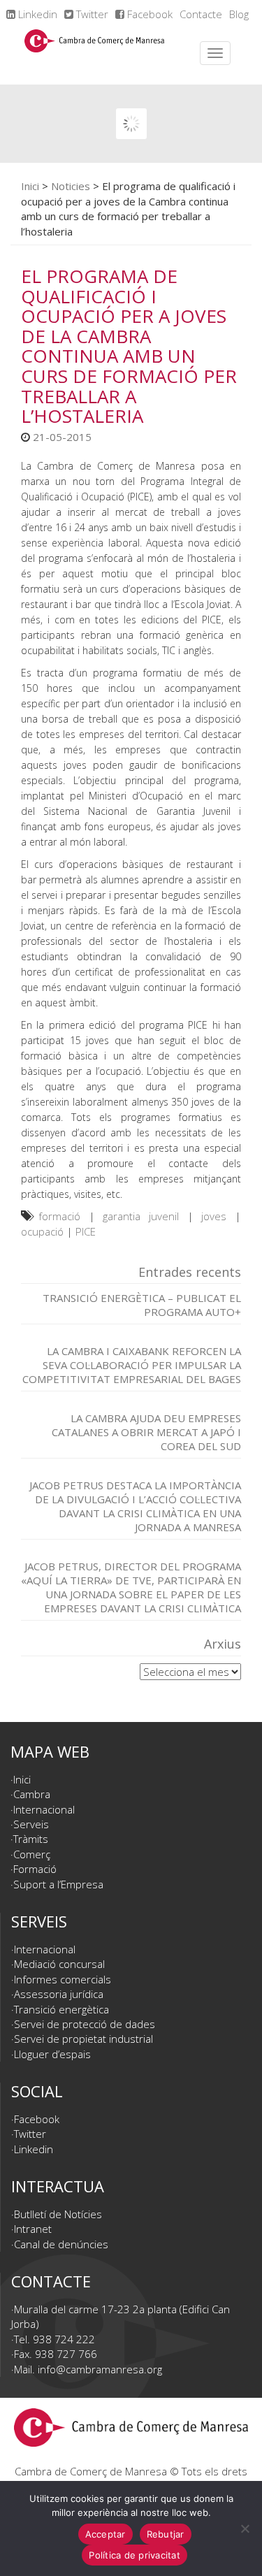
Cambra (32, 1794)
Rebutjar (166, 2534)
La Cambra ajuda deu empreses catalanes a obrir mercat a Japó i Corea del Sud (146, 1432)
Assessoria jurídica (59, 1994)
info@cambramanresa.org (100, 2369)
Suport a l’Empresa (58, 1884)
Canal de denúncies (61, 2244)
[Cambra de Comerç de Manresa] (94, 53)
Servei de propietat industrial (83, 2039)
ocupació (42, 1231)
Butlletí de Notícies (58, 2214)
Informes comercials (63, 1979)
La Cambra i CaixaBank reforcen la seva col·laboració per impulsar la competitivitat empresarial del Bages (132, 1365)
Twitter (91, 14)
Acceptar (105, 2534)
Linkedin (36, 14)
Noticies (71, 186)
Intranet (33, 2229)
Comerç (32, 1854)
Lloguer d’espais (52, 2054)
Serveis (31, 1824)
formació (59, 1216)
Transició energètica (61, 2009)
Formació (35, 1869)
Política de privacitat (134, 2555)
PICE (86, 1231)
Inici (30, 186)
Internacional (44, 1809)
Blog (239, 14)
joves (214, 1216)
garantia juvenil (141, 1216)
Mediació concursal (59, 1964)
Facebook (148, 14)
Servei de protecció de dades (85, 2024)
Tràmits (31, 1839)
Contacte (201, 14)
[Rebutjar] (245, 2528)
